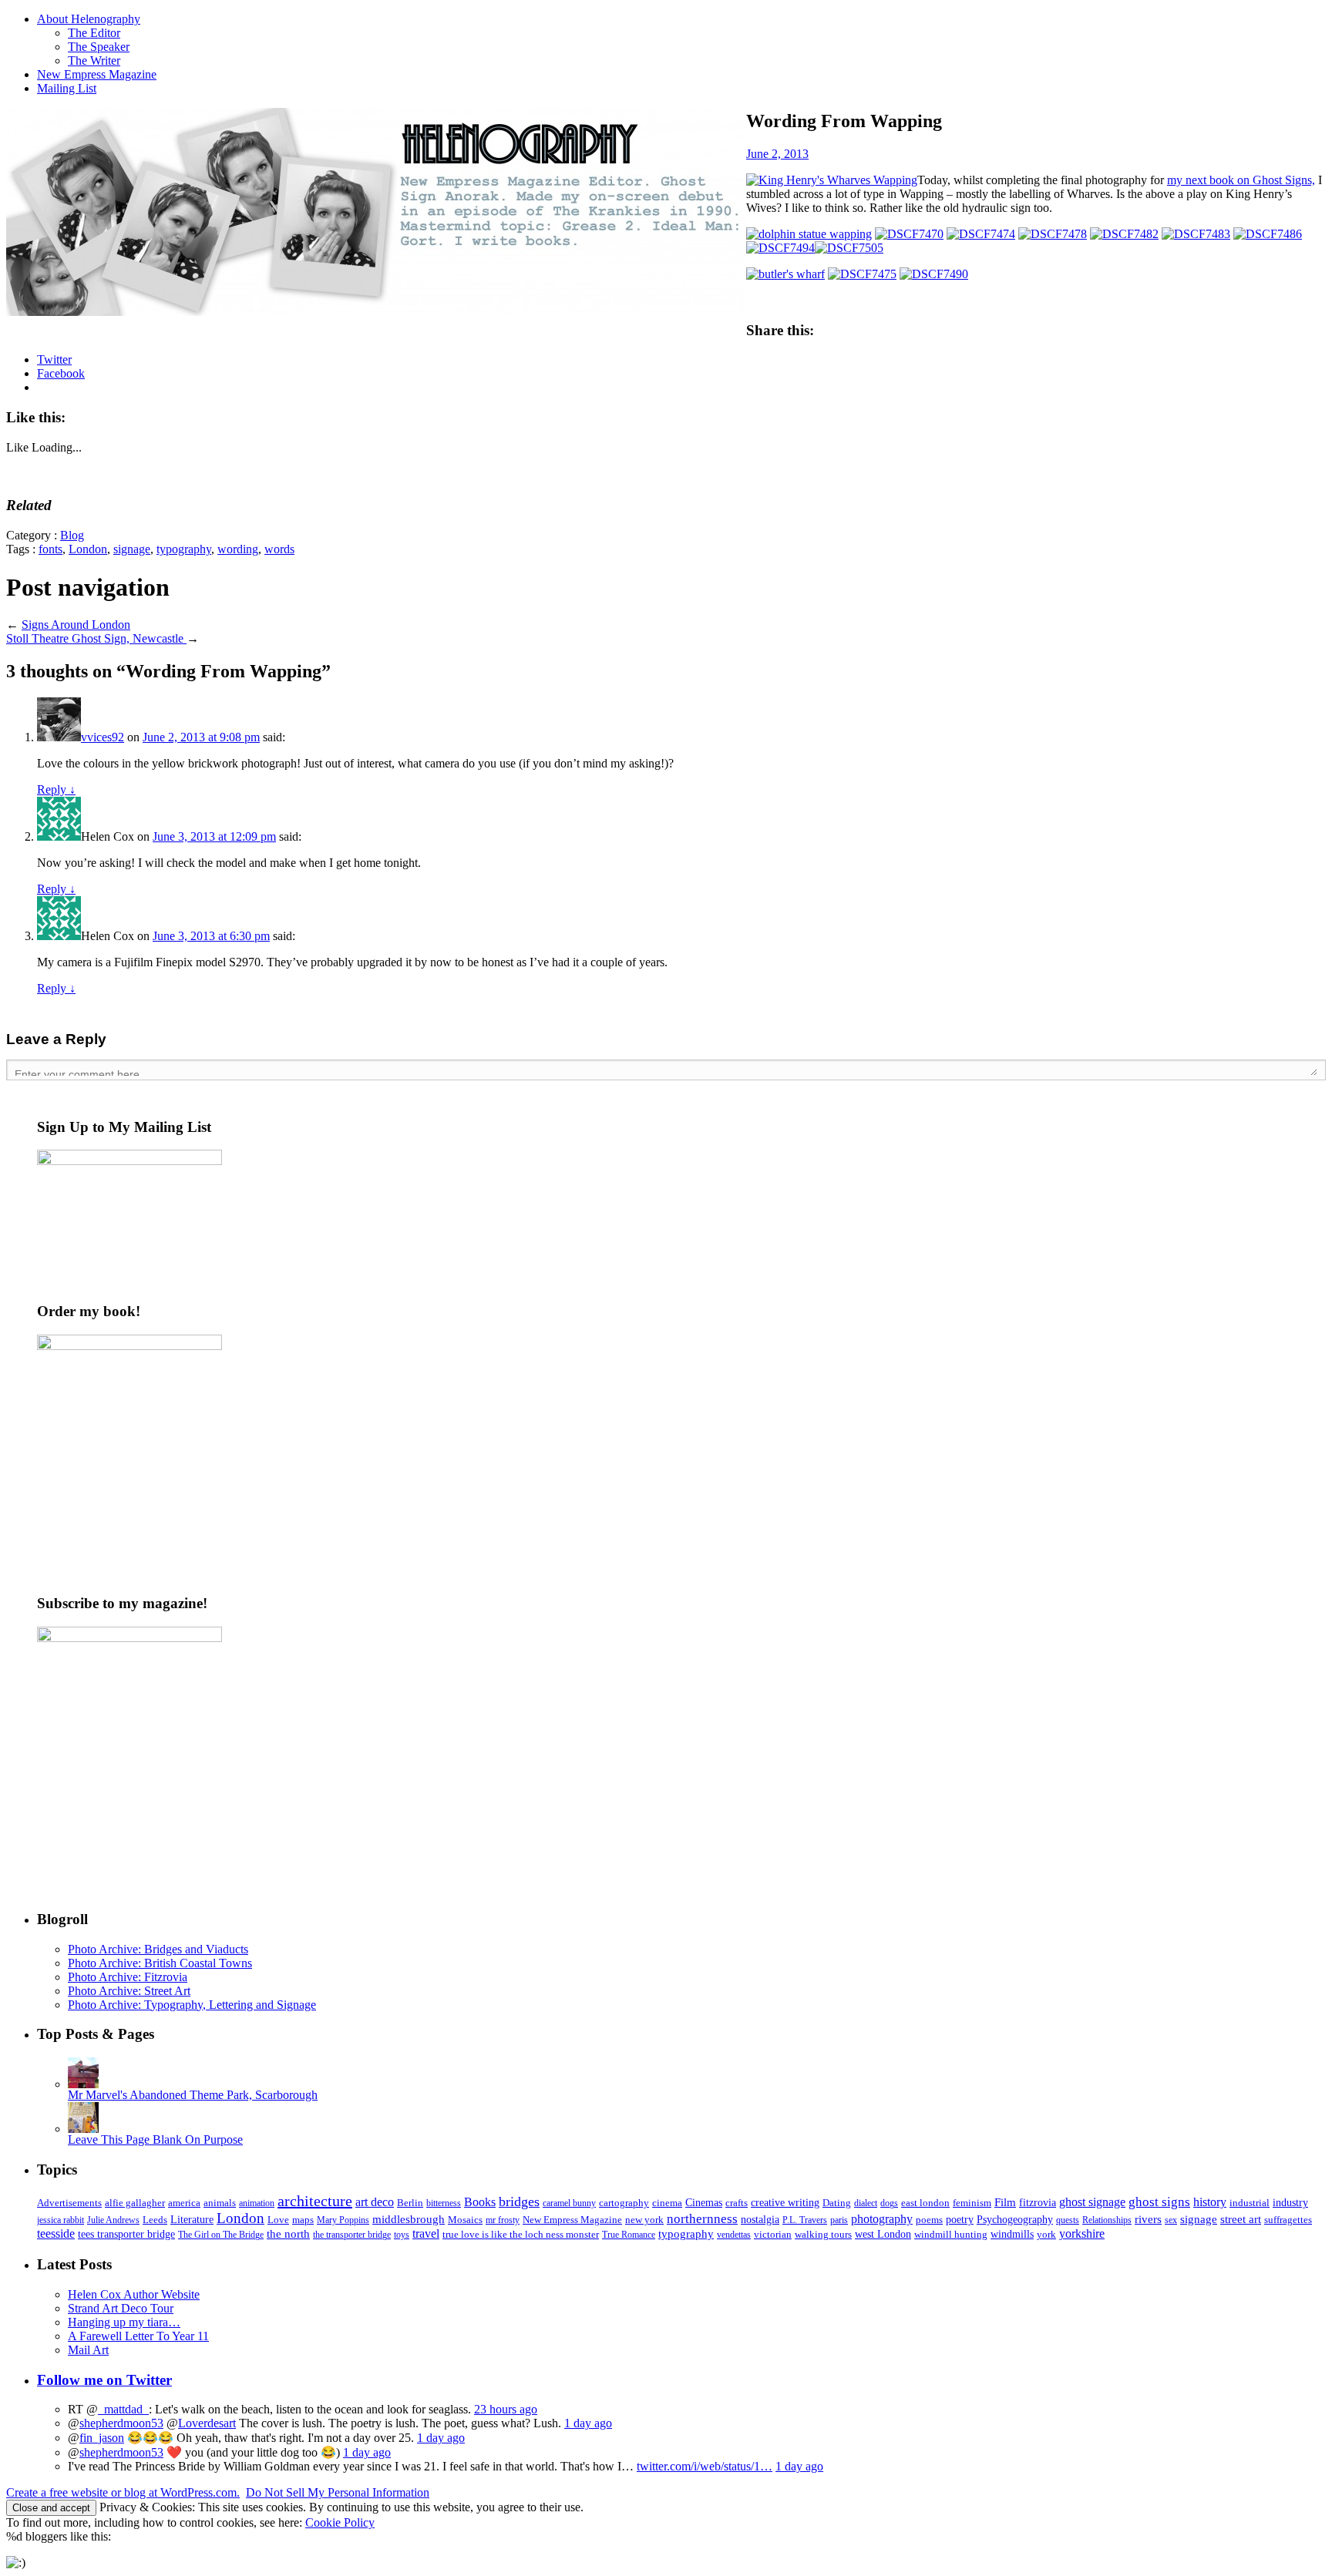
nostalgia (760, 2220)
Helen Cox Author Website (134, 2294)
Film (1005, 2202)
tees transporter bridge (126, 2234)
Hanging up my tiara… (124, 2322)
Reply (56, 789)
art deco (375, 2202)
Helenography (376, 212)
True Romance (629, 2235)
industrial (1250, 2203)
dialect (866, 2203)
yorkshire (1082, 2233)
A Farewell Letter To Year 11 (138, 2336)
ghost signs (1159, 2202)
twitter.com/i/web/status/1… (705, 2466)
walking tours (823, 2234)
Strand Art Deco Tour (121, 2308)
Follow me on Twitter (104, 2380)
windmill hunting (951, 2234)
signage (132, 549)
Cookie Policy (340, 2522)
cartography (624, 2203)
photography (882, 2219)
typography (184, 549)
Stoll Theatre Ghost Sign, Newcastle (96, 638)
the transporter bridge (352, 2235)
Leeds (155, 2220)
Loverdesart (207, 2423)
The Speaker (99, 47)
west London (883, 2234)
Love (278, 2220)
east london (925, 2203)
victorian (773, 2234)
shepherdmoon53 (121, 2423)
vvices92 (103, 737)
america (184, 2203)
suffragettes (1288, 2220)
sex (1171, 2220)
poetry (960, 2220)
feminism (972, 2203)
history (1210, 2202)
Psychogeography (1015, 2219)
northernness (702, 2219)
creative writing (785, 2203)
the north (288, 2233)
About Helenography (89, 19)
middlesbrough (409, 2219)
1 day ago (588, 2423)
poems (929, 2220)
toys (402, 2235)
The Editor (94, 33)
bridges (519, 2202)
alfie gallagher (135, 2203)
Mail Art (88, 2350)
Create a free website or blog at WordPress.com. (123, 2492)
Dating (837, 2203)
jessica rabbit (61, 2220)
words (279, 549)
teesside (56, 2234)
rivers (1148, 2219)
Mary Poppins (343, 2220)
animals (220, 2203)
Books (480, 2202)
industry (1290, 2203)
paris (839, 2220)
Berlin (410, 2203)
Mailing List (67, 88)
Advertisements (69, 2203)
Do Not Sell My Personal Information (338, 2492)
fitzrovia (1038, 2202)
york (1046, 2234)
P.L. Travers (805, 2220)
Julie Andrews (113, 2220)
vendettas (734, 2235)
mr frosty (503, 2220)
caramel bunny (569, 2203)
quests (1068, 2220)
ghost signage (1092, 2202)
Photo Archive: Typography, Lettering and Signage (192, 2005)
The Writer (94, 60)
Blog (72, 535)
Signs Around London (76, 625)
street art (1241, 2219)
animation (257, 2203)
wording (238, 549)
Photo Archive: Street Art (129, 1991)
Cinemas (704, 2203)
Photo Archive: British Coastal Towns (160, 1963)
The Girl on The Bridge (221, 2235)
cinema (667, 2203)
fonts (50, 549)
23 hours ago (506, 2409)
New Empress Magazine (97, 74)
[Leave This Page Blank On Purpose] (83, 2129)
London (88, 549)
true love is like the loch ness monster (521, 2234)
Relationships (1107, 2220)
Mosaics (465, 2220)
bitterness (444, 2203)
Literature (192, 2220)
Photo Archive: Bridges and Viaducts (158, 1949)
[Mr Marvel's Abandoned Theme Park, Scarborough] (83, 2084)
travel (426, 2233)
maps (303, 2220)
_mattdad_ (123, 2409)
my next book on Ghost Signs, (1241, 180)
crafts (737, 2203)
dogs (889, 2203)
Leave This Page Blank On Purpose (155, 2139)
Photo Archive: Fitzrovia (128, 1977)
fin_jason (102, 2438)
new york (644, 2220)
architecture (315, 2201)
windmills (1012, 2234)
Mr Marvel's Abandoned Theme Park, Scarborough (193, 2095)
